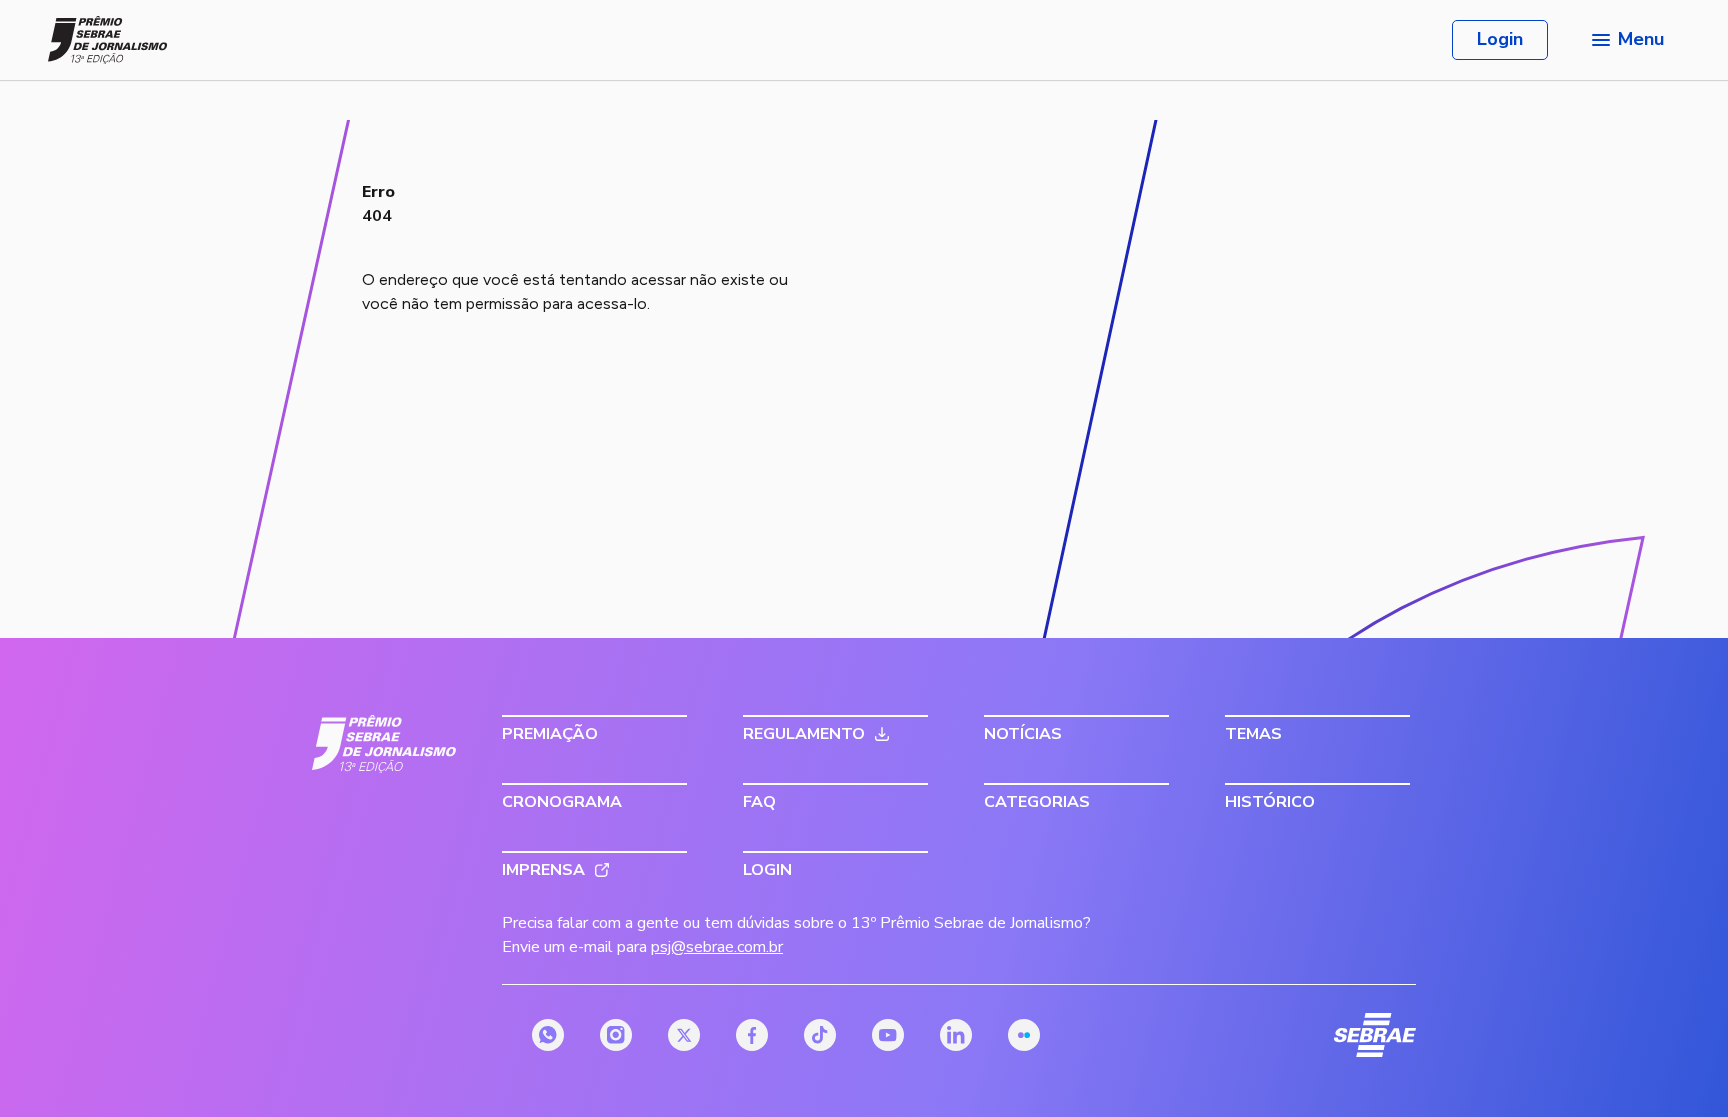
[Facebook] (752, 1035)
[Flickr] (1024, 1035)
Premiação (550, 734)
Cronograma (562, 802)
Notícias (1023, 734)
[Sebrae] (384, 744)
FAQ (759, 802)
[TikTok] (820, 1035)
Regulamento (804, 734)
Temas (1253, 734)
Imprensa (543, 870)
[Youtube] (888, 1035)
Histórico (1270, 802)
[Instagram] (616, 1035)
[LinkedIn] (956, 1035)
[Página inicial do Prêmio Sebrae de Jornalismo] (108, 40)
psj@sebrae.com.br (717, 947)
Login (1500, 39)
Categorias (1037, 802)
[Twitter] (684, 1035)
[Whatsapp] (548, 1035)
